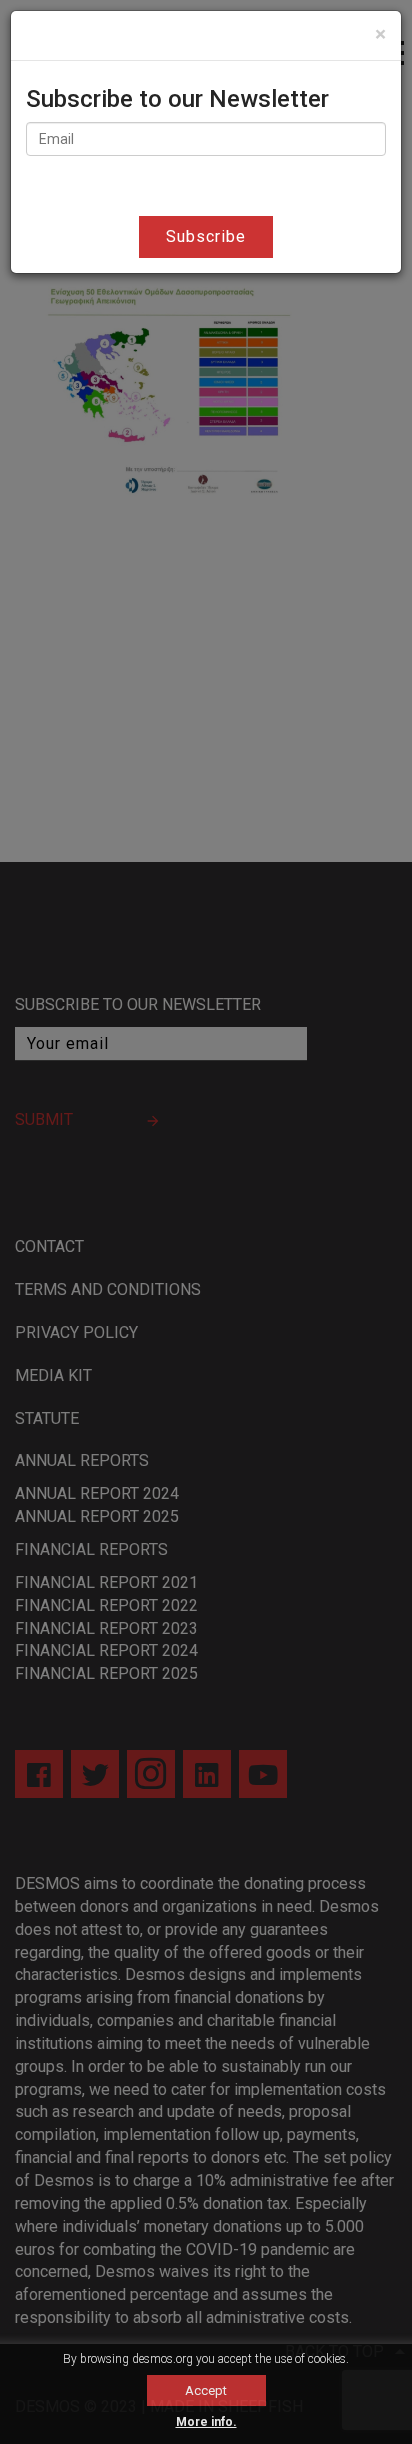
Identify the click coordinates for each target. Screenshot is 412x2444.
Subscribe (206, 236)
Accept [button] (206, 2390)
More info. (206, 2422)
